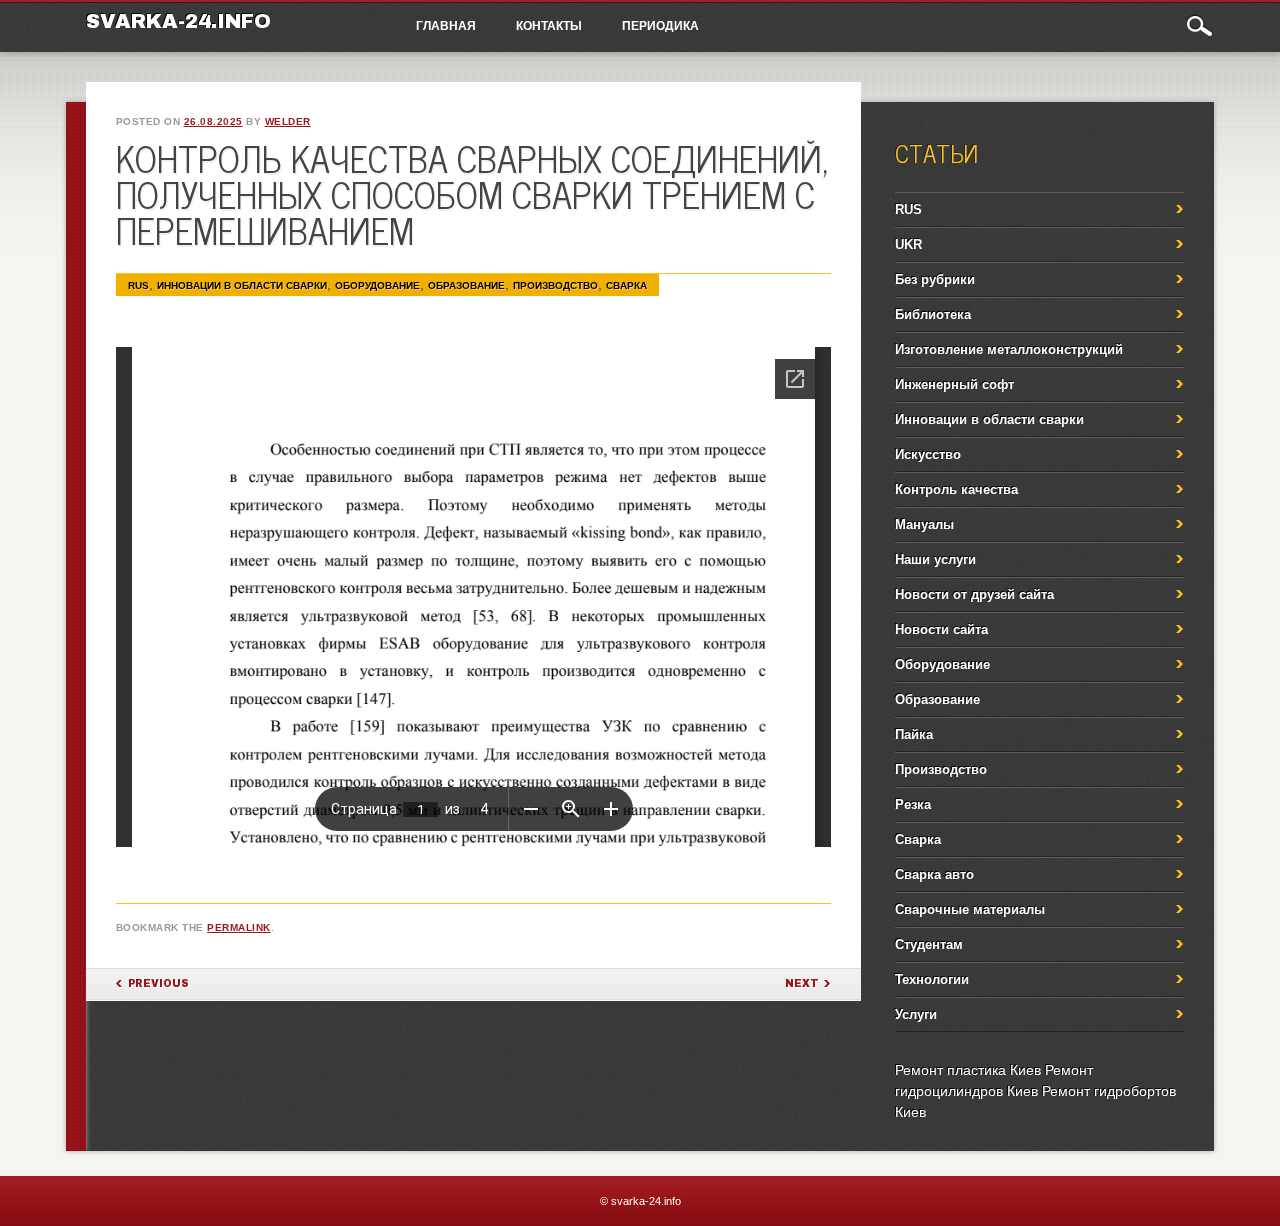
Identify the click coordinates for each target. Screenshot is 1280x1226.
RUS (138, 285)
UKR (908, 244)
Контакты (549, 25)
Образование (466, 285)
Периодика (660, 25)
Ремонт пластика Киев (968, 1070)
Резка (913, 804)
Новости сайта (941, 629)
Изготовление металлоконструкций (1009, 349)
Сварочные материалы (970, 909)
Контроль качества (956, 489)
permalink (239, 927)
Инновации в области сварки (242, 285)
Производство (555, 285)
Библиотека (933, 314)
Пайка (914, 734)
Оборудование (377, 285)
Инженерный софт (954, 384)
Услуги (916, 1014)
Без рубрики (935, 279)
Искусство (928, 454)
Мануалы (924, 524)
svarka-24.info (178, 21)
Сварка (626, 285)
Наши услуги (935, 559)
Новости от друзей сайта (974, 594)
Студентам (929, 944)
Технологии (932, 979)
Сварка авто (934, 874)
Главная (446, 25)
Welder (288, 121)
